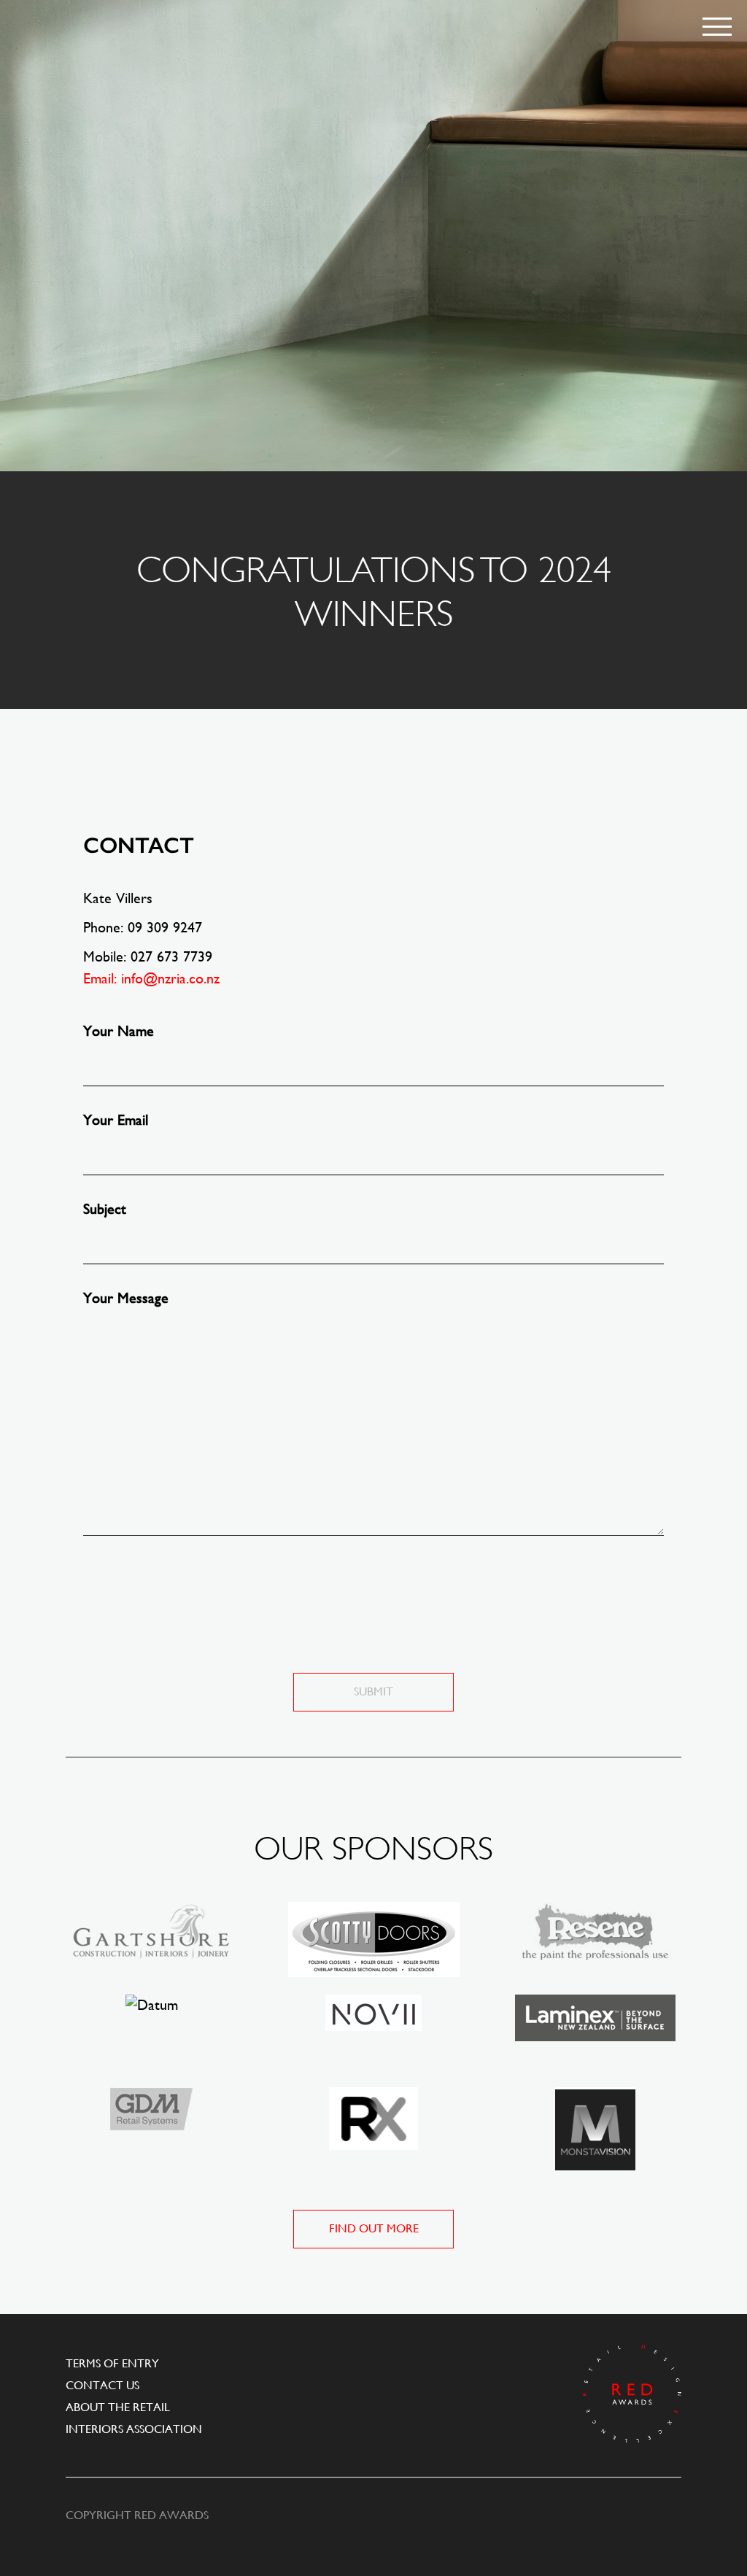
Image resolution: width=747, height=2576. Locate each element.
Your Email (116, 1120)
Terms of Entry (112, 2363)
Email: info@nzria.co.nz (151, 979)
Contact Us (102, 2385)
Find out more (374, 2228)
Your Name (119, 1031)
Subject (105, 1209)
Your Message (126, 1298)
